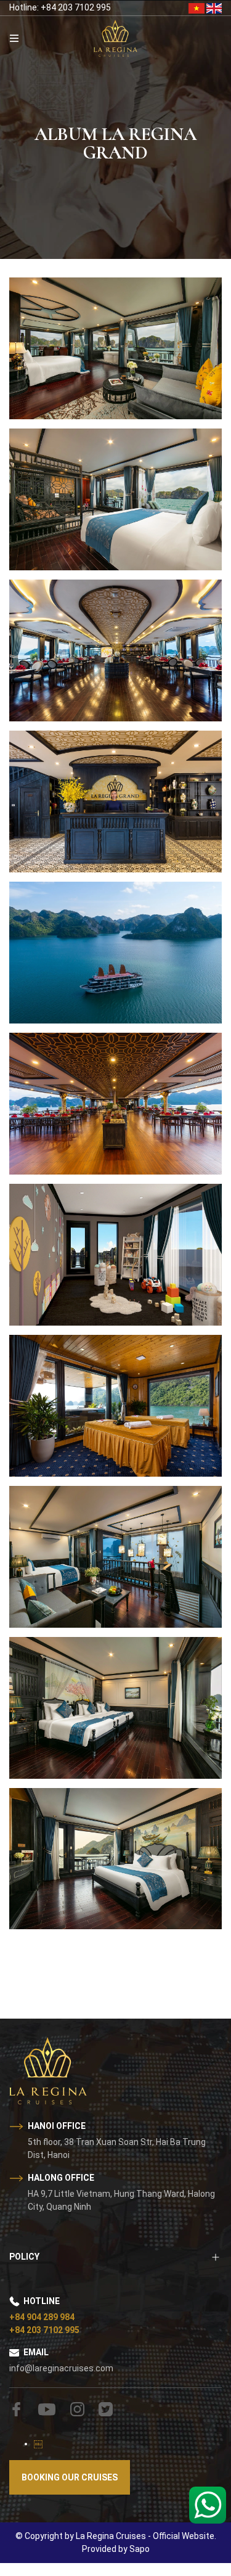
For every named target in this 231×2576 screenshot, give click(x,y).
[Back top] (34, 2517)
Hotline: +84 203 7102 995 (60, 7)
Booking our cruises (70, 2477)
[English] (214, 7)
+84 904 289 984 (42, 2317)
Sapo (140, 2549)
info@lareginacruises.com (61, 2368)
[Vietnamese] (197, 7)
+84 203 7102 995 (44, 2330)
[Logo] (115, 38)
